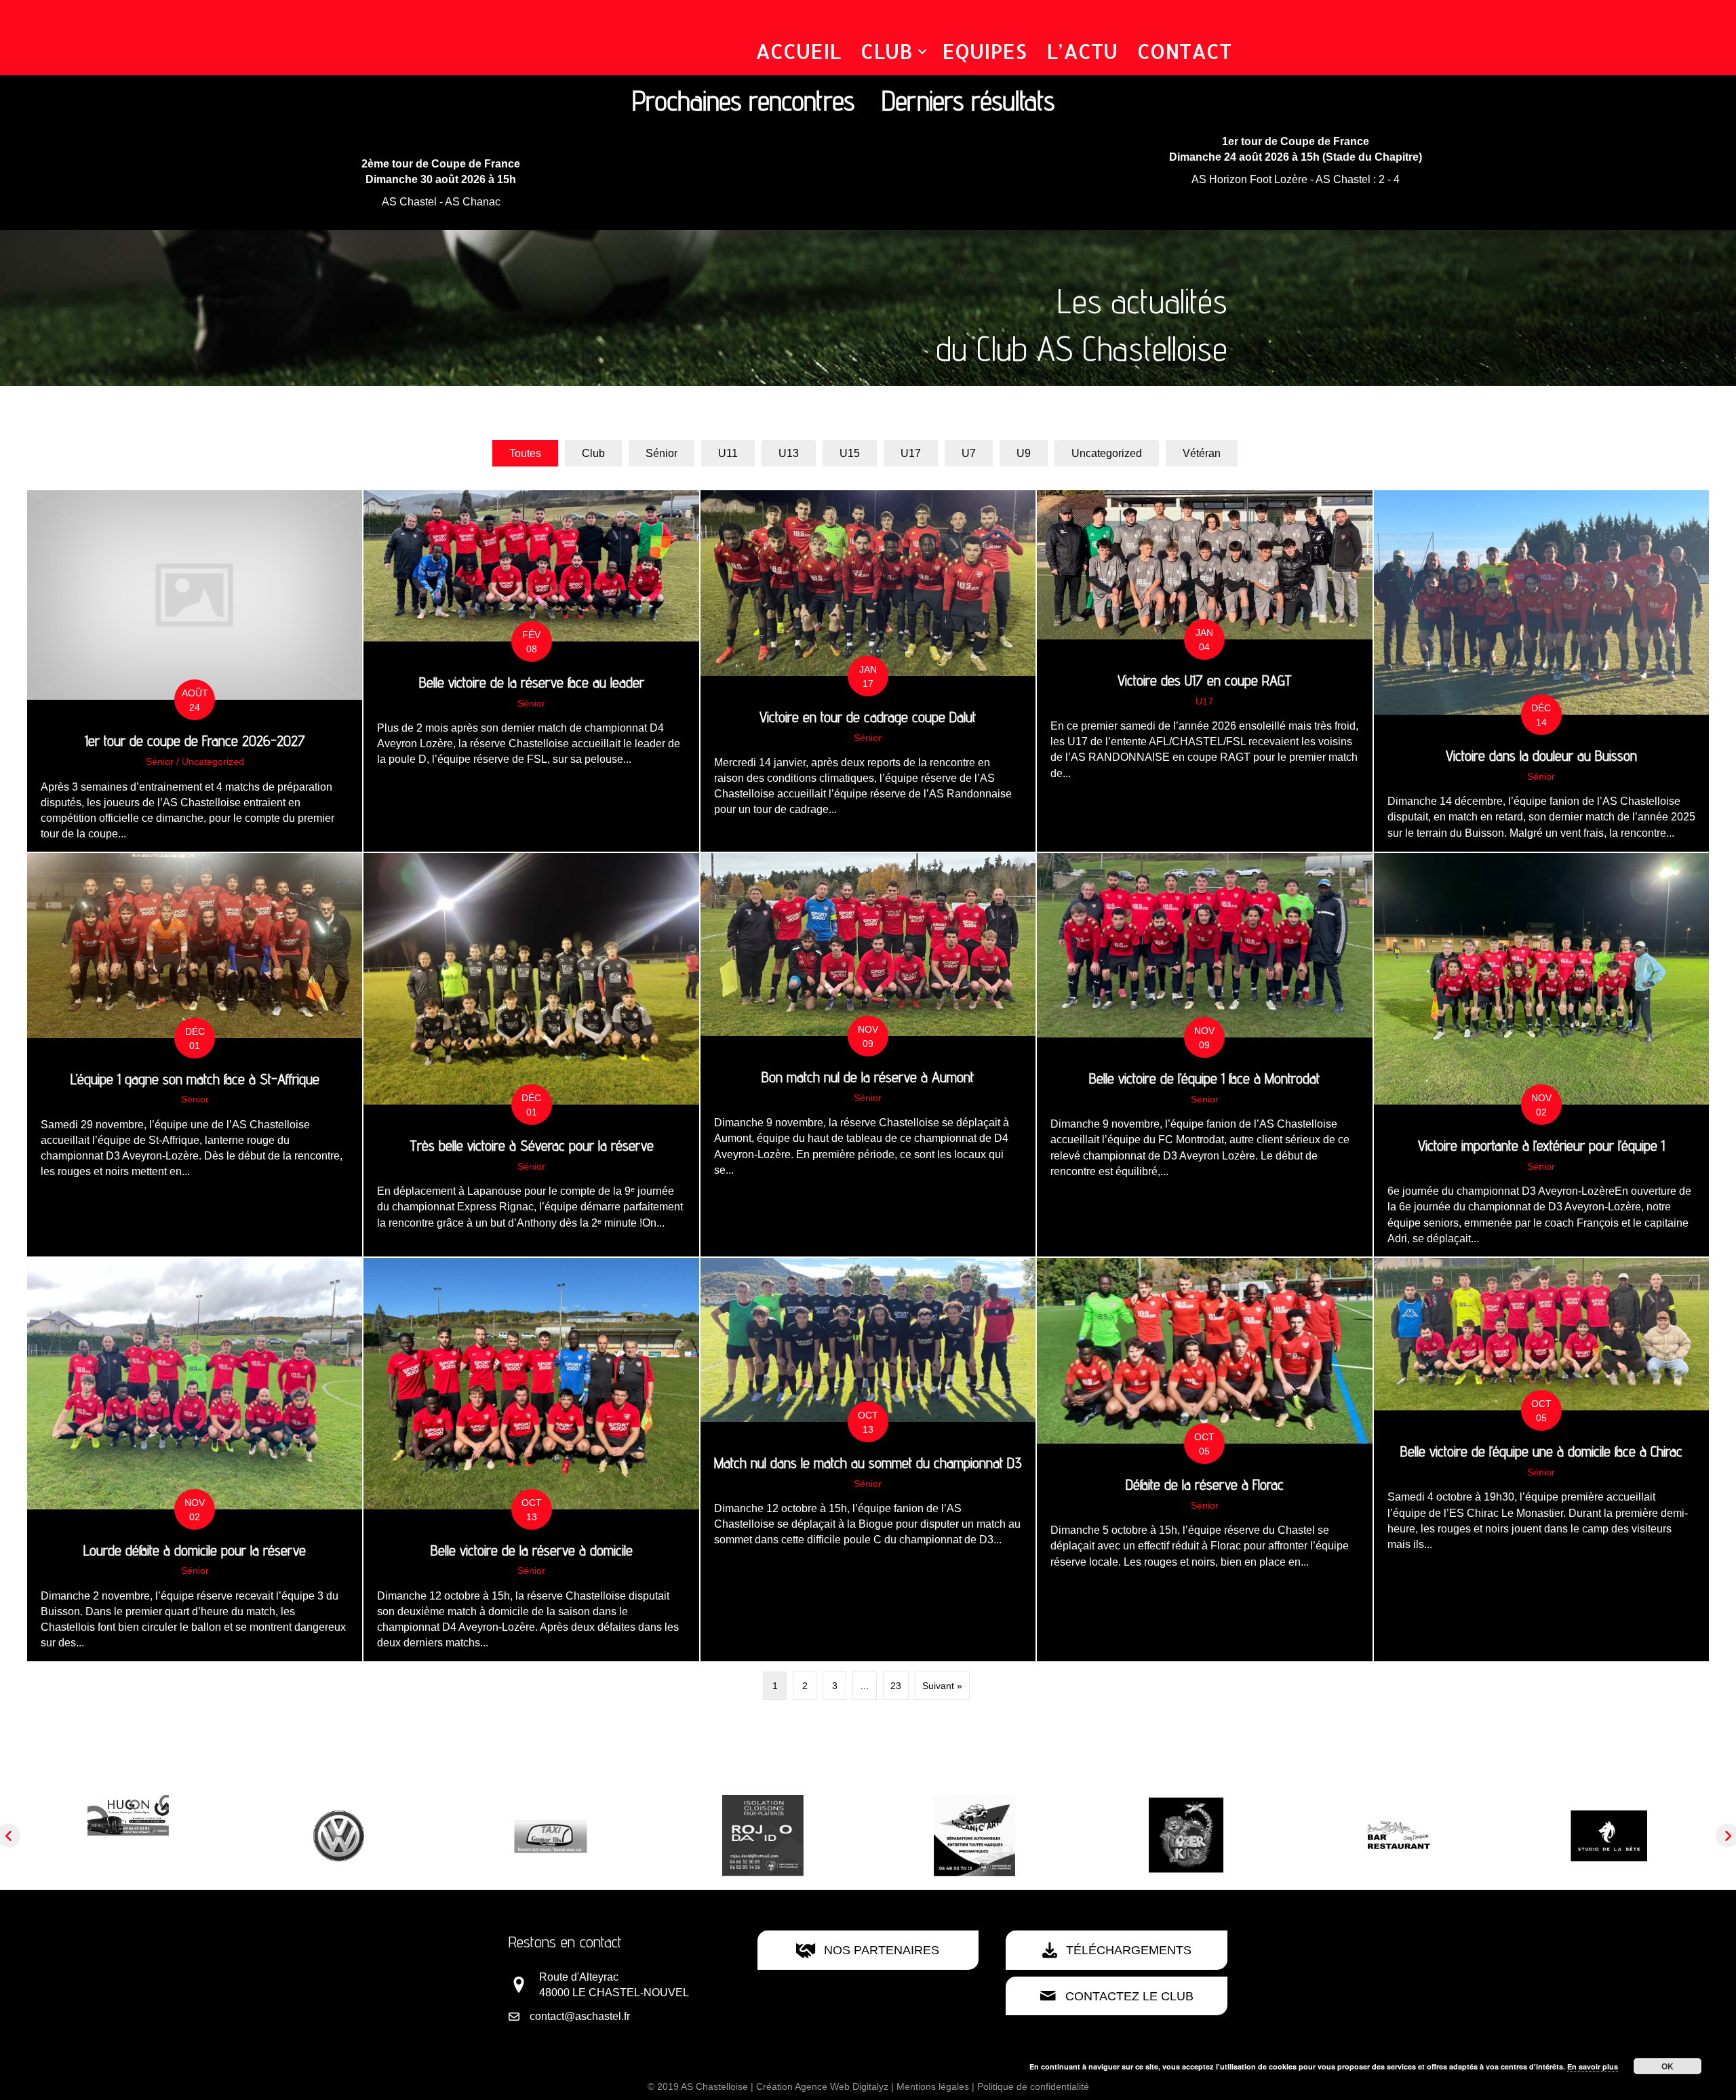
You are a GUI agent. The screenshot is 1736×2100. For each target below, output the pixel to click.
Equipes (984, 51)
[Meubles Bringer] (1609, 1820)
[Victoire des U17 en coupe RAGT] (1204, 671)
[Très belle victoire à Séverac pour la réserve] (531, 1055)
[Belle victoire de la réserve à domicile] (531, 1460)
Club (887, 51)
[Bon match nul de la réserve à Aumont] (868, 1055)
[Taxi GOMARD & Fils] (128, 1835)
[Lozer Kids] (763, 1835)
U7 (969, 453)
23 (896, 1686)
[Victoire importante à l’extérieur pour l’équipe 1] (1541, 1055)
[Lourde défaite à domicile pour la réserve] (195, 1460)
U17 (911, 453)
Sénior (662, 453)
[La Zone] (974, 1835)
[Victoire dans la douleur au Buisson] (1541, 671)
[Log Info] (1398, 1835)
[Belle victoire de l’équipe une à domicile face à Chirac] (1541, 1460)
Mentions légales (933, 2086)
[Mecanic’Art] (551, 1835)
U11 (728, 453)
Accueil (798, 51)
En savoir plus (1593, 2066)
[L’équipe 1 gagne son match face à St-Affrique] (195, 1055)
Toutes (525, 453)
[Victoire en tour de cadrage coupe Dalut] (868, 671)
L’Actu (1082, 51)
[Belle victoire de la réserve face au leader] (531, 671)
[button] (922, 52)
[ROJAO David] (340, 1835)
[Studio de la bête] (1186, 1835)
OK (1668, 2066)
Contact (1184, 51)
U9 (1024, 453)
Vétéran (1202, 453)
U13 (789, 453)
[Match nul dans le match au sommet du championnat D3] (868, 1460)
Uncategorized (1107, 453)
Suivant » (942, 1686)
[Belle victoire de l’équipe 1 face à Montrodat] (1204, 1055)
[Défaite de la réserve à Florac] (1204, 1460)
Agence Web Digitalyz (842, 2086)
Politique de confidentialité (1033, 2086)
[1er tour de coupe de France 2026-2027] (195, 671)
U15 (850, 453)
